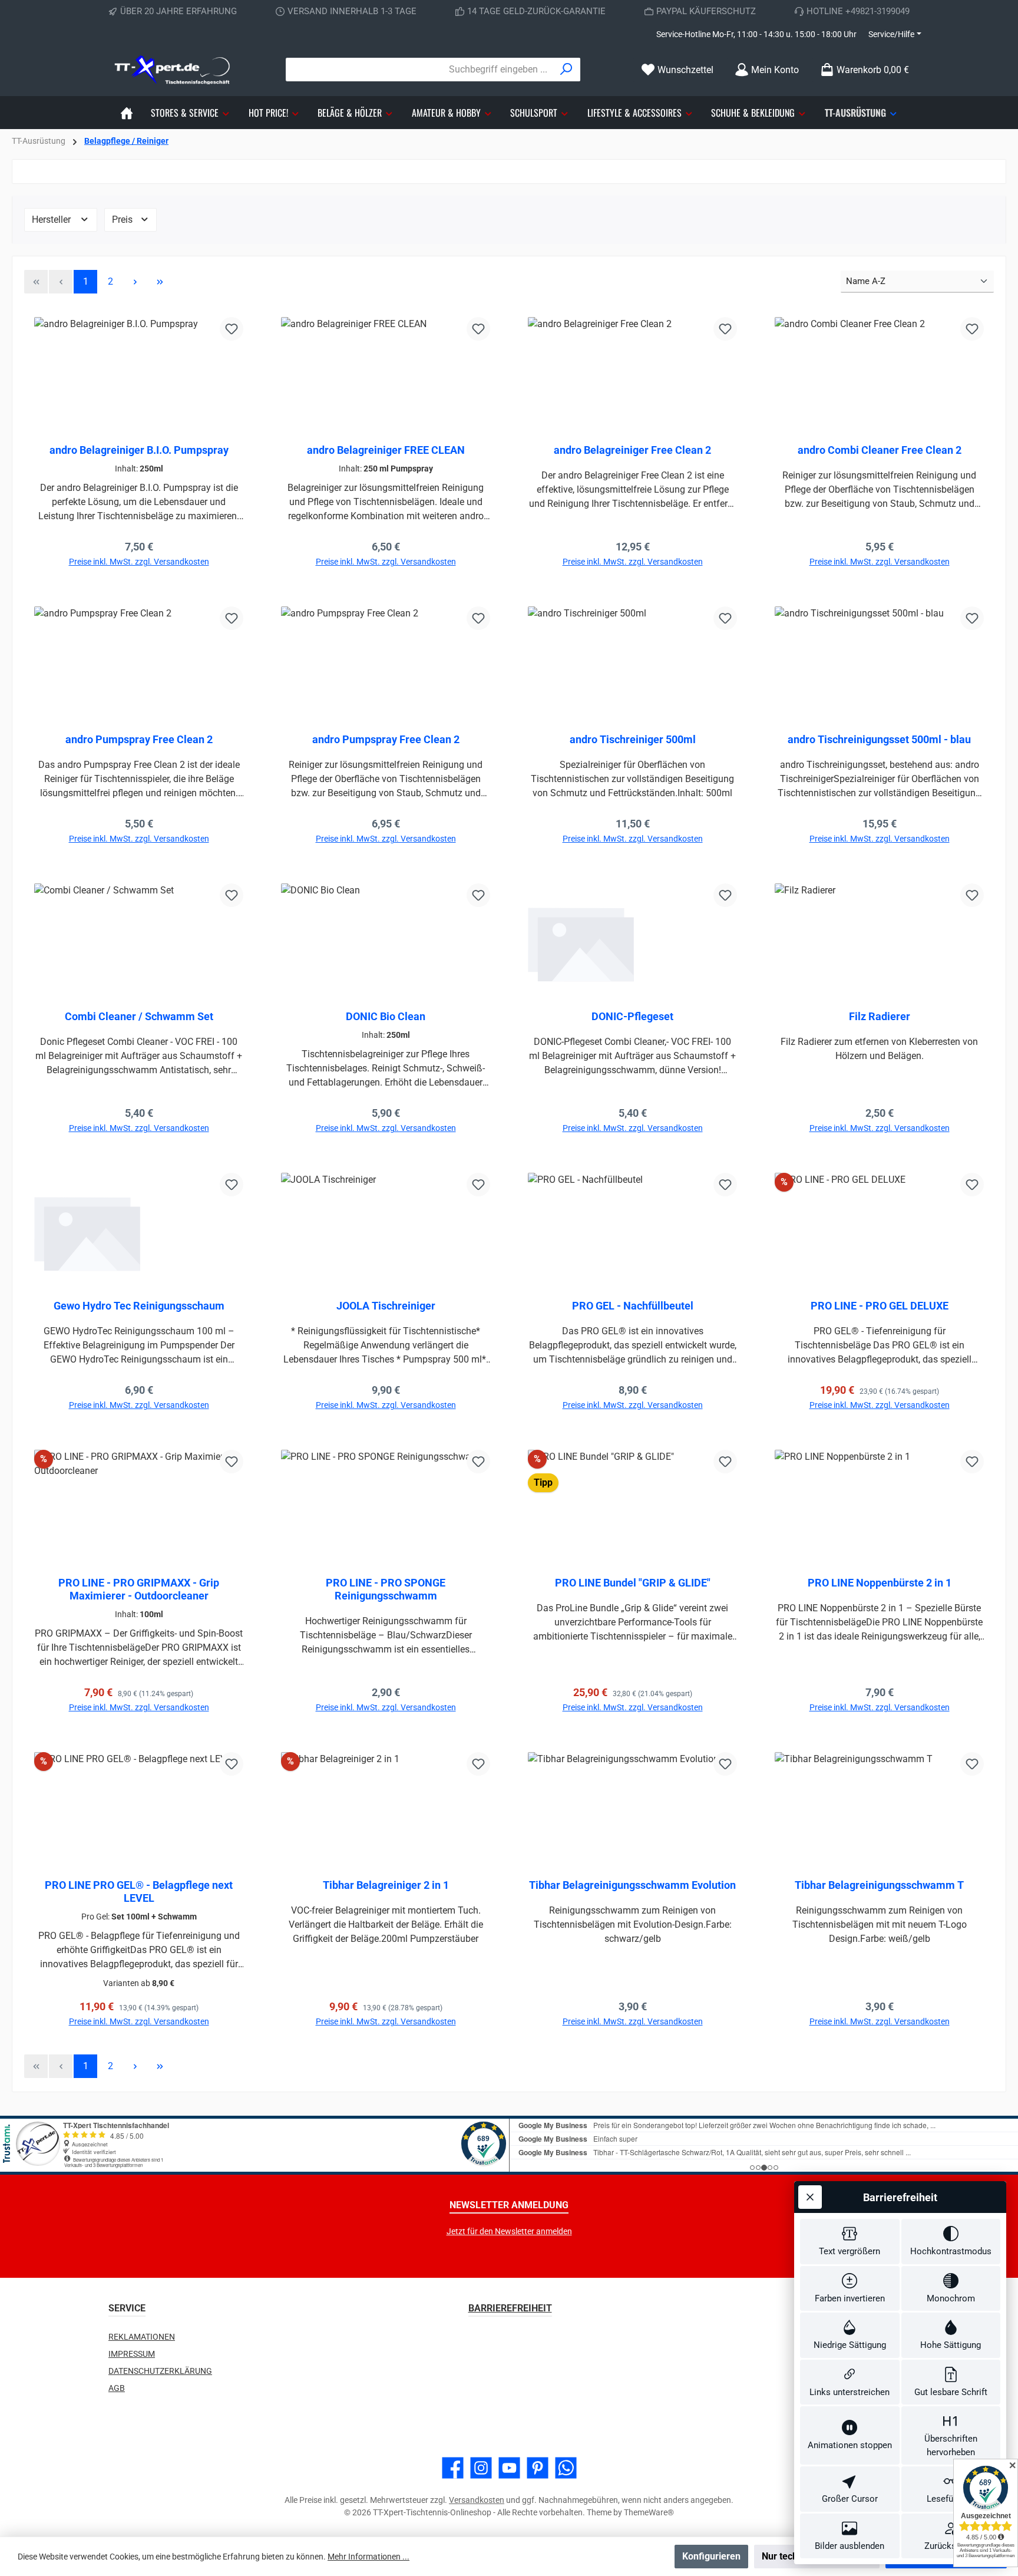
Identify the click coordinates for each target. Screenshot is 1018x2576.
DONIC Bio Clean (386, 1016)
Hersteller (52, 220)
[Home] (127, 113)
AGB (117, 2388)
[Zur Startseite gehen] (173, 70)
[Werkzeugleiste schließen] (810, 2197)
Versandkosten (477, 2500)
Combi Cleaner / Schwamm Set (139, 1016)
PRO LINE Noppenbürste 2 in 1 (880, 1583)
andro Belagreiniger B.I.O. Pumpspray (139, 450)
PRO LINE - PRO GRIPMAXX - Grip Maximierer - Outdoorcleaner (139, 1589)
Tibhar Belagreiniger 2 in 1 (386, 1885)
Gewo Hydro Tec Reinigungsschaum (139, 1306)
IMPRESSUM (132, 2354)
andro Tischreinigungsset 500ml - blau (879, 739)
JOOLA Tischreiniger (386, 1306)
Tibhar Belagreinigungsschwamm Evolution (632, 1885)
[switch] (850, 2242)
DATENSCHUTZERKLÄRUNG (160, 2371)
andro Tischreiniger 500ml (633, 739)
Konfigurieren (711, 2556)
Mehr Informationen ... (368, 2557)
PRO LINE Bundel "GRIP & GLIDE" (633, 1583)
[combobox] (419, 70)
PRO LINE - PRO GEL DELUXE (880, 1306)
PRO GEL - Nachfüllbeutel (633, 1306)
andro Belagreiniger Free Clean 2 (632, 450)
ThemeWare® (649, 2512)
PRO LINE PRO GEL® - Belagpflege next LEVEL (139, 1891)
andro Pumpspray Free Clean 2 (139, 739)
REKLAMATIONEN (142, 2337)
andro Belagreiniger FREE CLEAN (386, 450)
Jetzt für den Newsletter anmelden (509, 2231)
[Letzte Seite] (160, 282)
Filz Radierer (880, 1016)
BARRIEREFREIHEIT (510, 2308)
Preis (123, 220)
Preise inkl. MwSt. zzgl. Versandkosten (139, 562)
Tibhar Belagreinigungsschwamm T (879, 1885)
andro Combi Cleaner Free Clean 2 (880, 450)
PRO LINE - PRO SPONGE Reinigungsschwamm (386, 1589)
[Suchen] (566, 70)
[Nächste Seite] (135, 282)
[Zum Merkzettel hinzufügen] (232, 329)
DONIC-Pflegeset (632, 1016)
